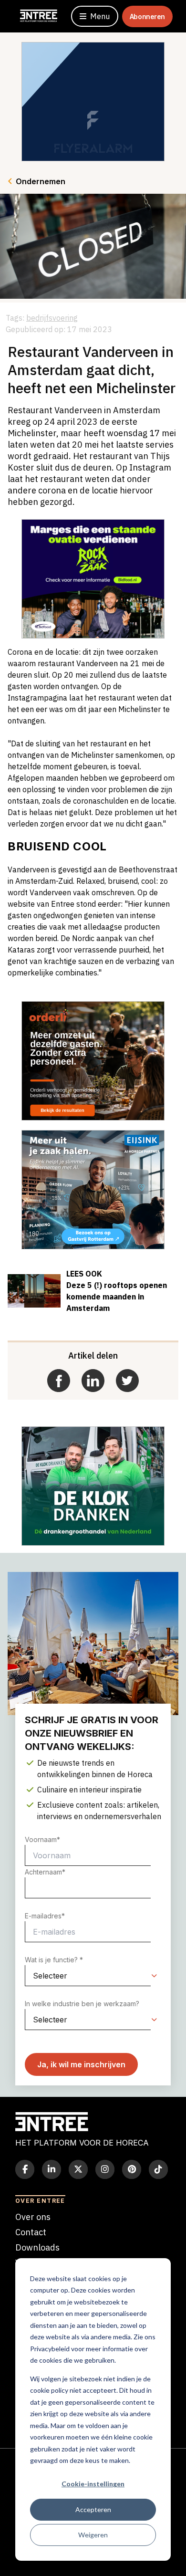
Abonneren (147, 16)
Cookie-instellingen (93, 2484)
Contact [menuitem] (31, 2232)
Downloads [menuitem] (37, 2247)
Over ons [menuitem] (33, 2217)
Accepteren (93, 2509)
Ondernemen (41, 181)
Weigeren (93, 2535)
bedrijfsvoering (52, 318)
